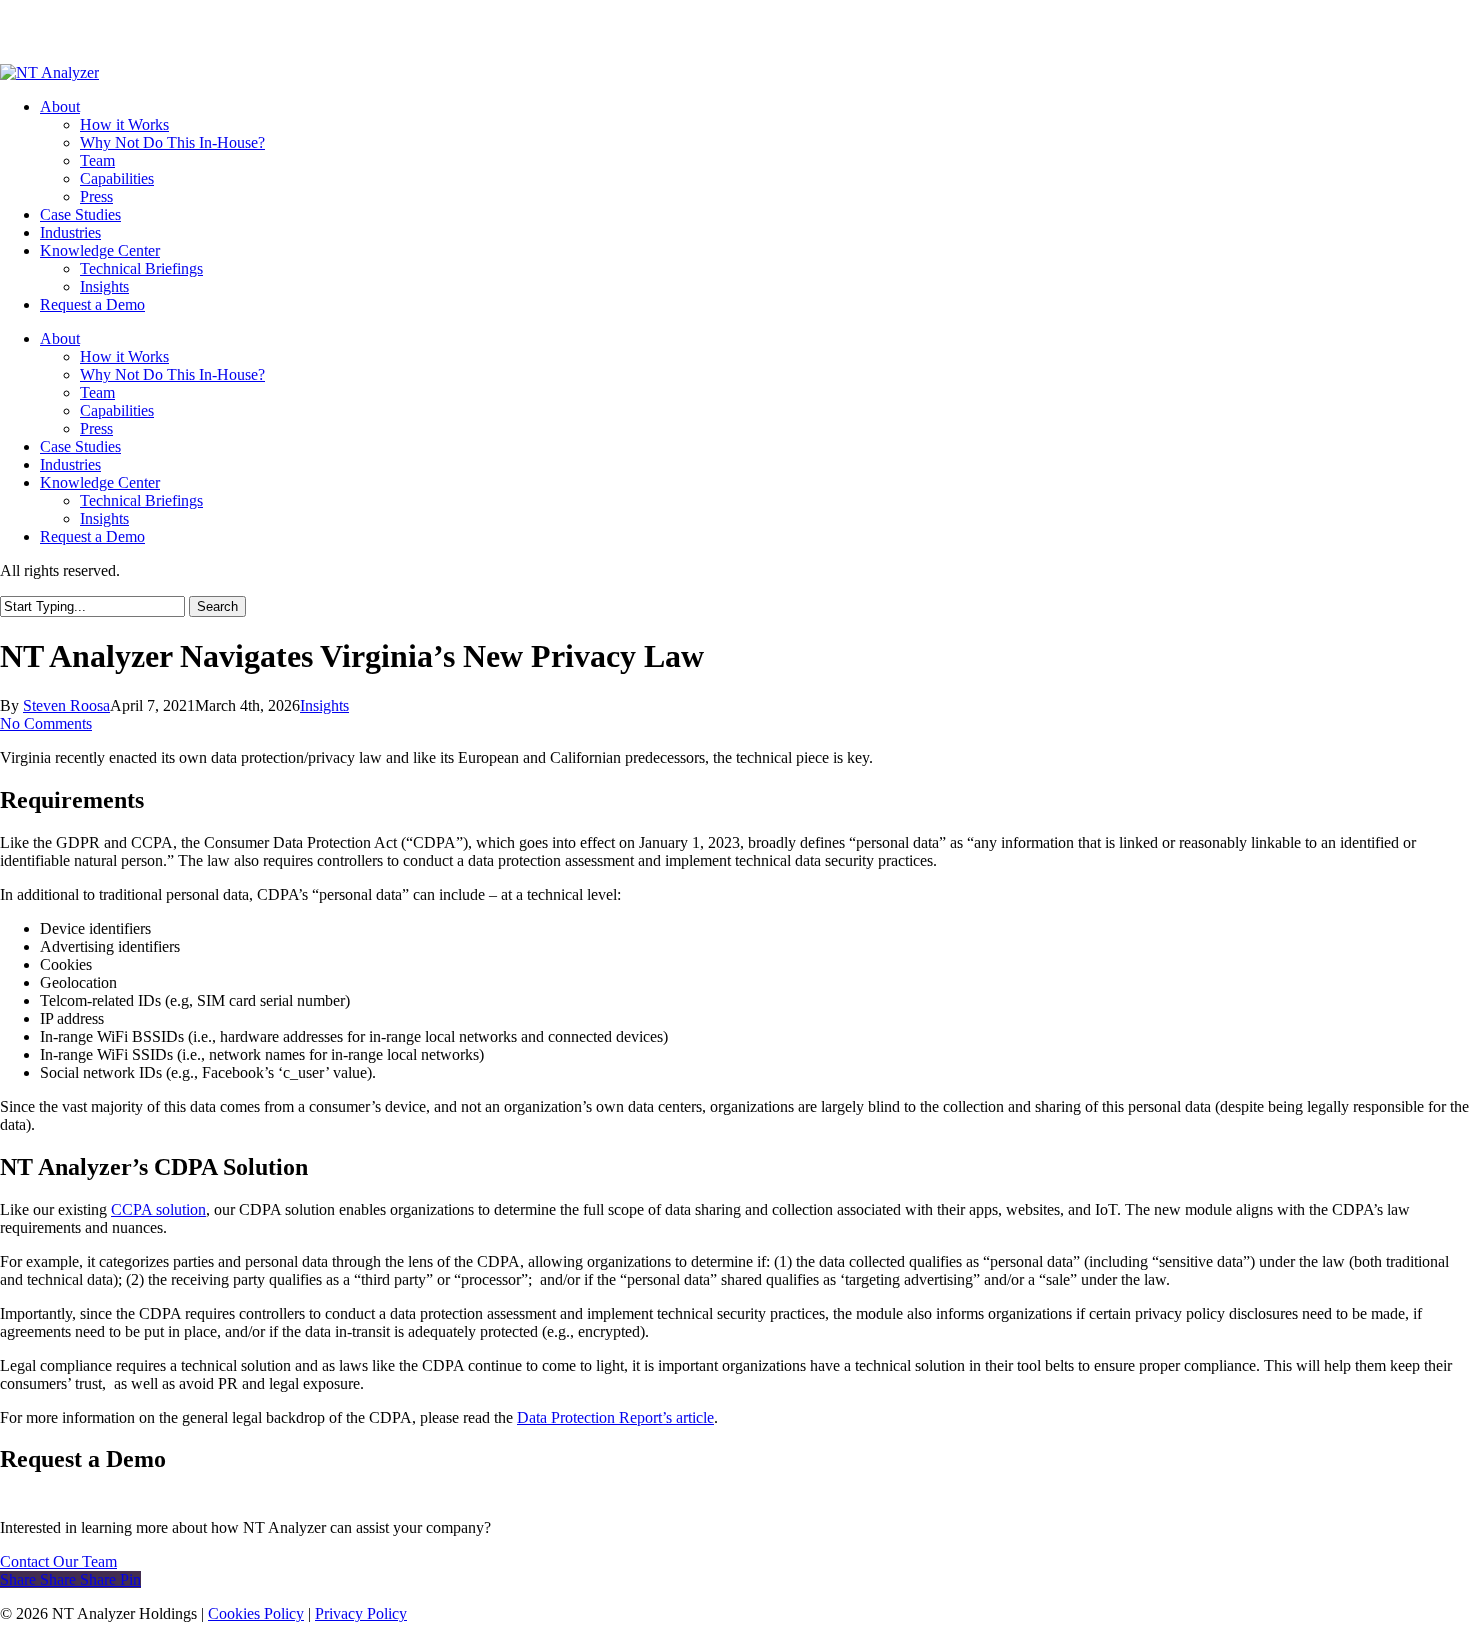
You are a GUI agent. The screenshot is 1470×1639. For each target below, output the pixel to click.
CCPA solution (158, 1209)
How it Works (124, 356)
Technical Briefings (141, 500)
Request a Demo (92, 536)
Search (217, 606)
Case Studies (80, 446)
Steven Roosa (66, 705)
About (60, 338)
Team (97, 392)
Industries (70, 464)
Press (96, 428)
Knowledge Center (100, 482)
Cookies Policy (256, 1613)
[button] (58, 1561)
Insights (104, 518)
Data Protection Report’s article (615, 1417)
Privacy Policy (361, 1613)
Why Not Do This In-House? (172, 374)
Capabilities (117, 410)
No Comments (46, 723)
